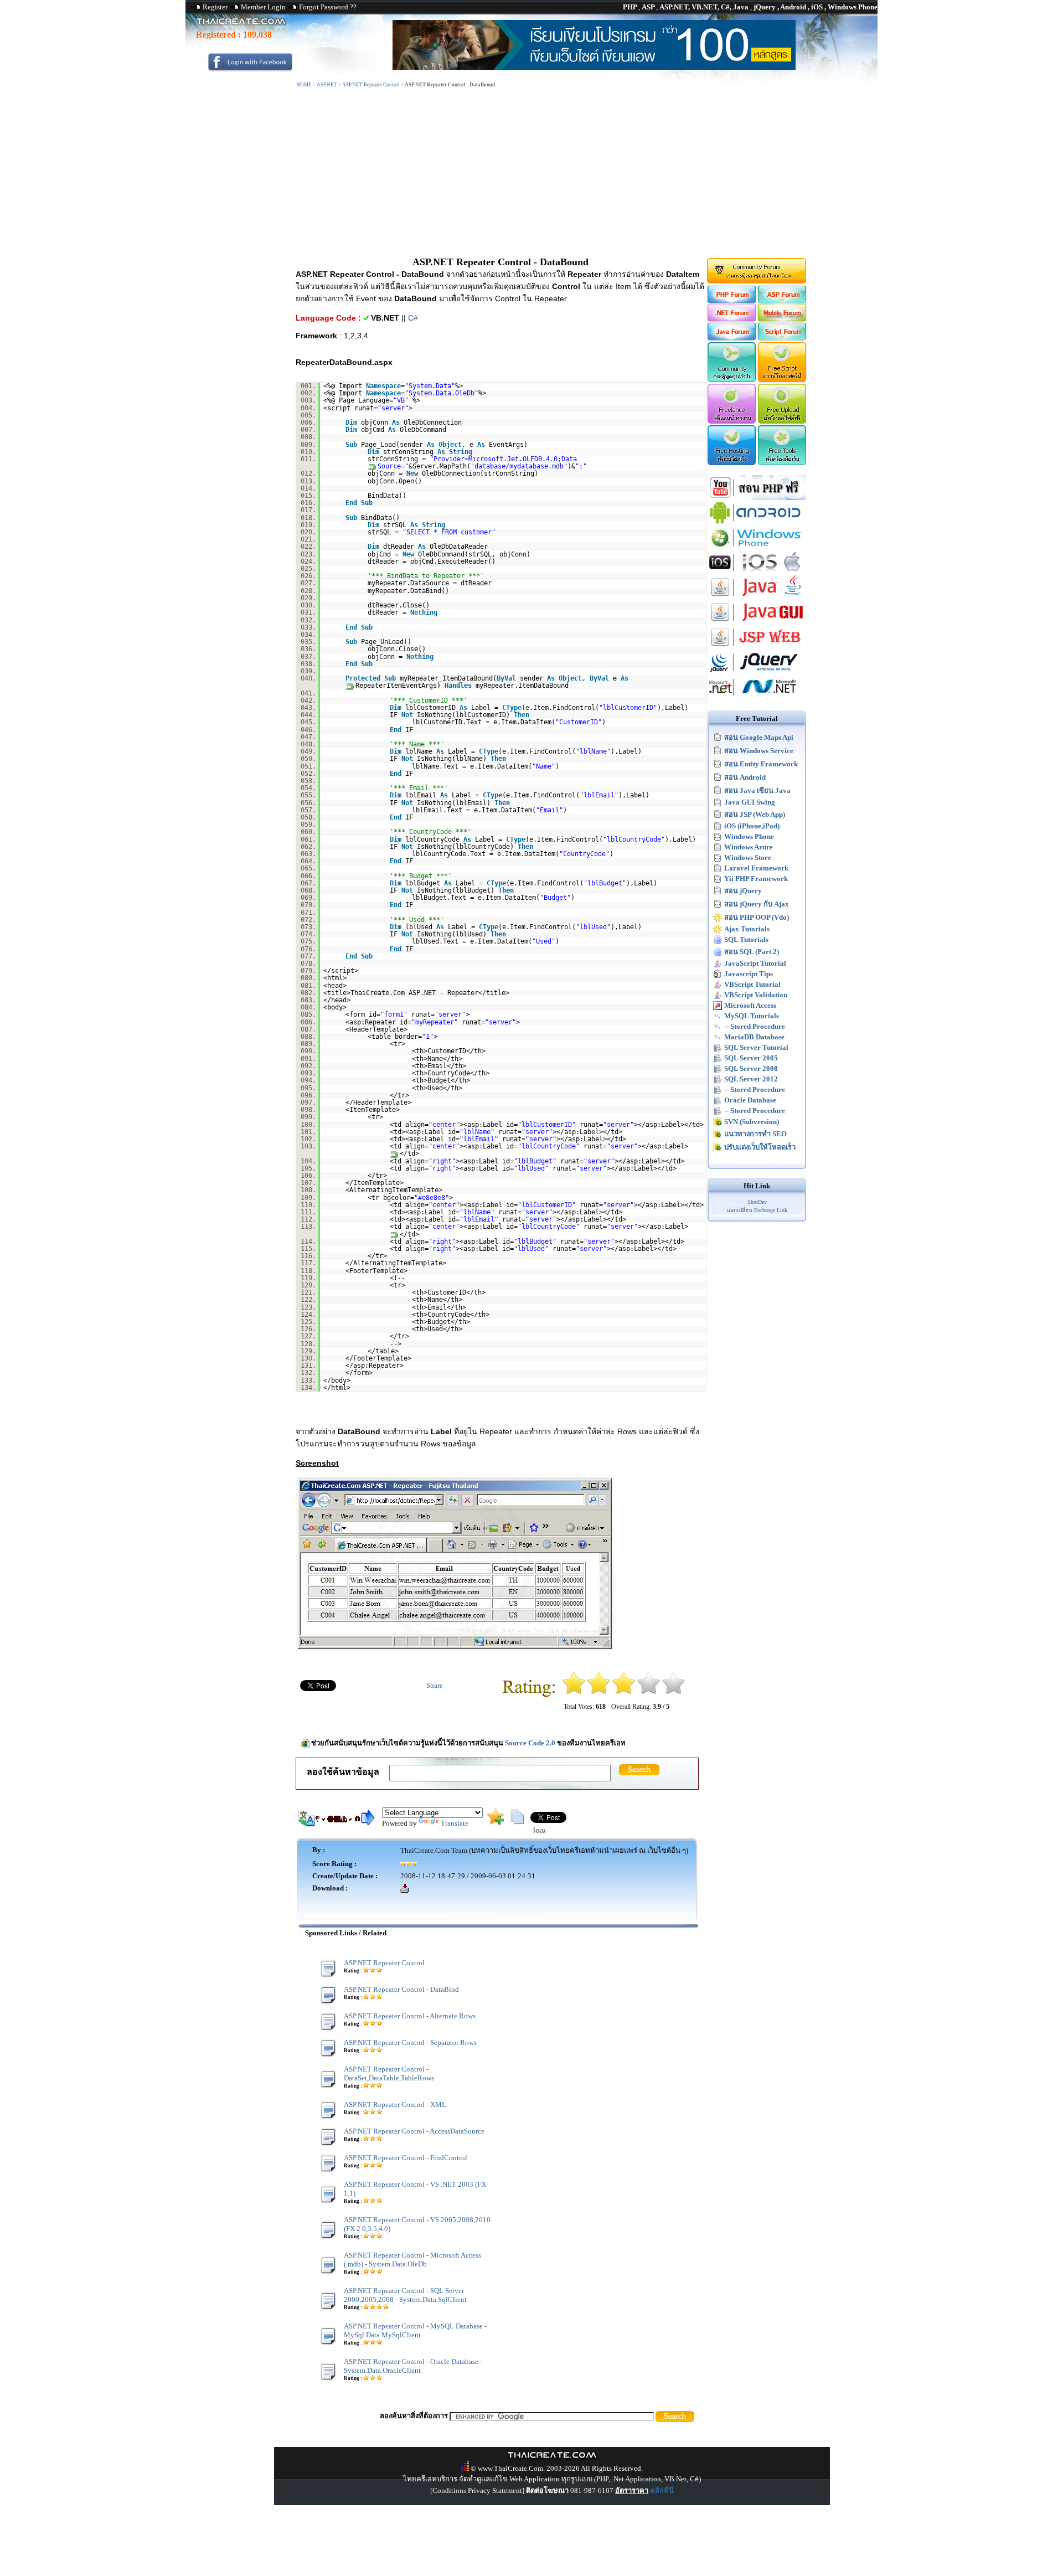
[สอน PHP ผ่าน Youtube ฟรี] (757, 498)
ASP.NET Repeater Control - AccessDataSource (414, 2131)
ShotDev (757, 1202)
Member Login (263, 7)
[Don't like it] (599, 1692)
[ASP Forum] (783, 301)
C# (413, 318)
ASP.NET (327, 85)
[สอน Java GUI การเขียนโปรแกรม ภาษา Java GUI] (757, 622)
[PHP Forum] (731, 301)
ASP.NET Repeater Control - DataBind (401, 1989)
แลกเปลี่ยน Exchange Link (757, 1210)
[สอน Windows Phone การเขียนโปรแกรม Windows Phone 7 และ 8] (757, 547)
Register (215, 7)
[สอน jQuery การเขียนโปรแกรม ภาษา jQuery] (757, 672)
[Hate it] (574, 1692)
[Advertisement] (531, 173)
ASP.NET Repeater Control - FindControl (406, 2158)
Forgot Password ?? (328, 7)
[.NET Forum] (731, 319)
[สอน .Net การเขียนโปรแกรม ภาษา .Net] (757, 697)
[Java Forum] (731, 338)
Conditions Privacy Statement (477, 2490)
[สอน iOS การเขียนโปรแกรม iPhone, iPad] (757, 572)
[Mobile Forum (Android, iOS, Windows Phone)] (783, 319)
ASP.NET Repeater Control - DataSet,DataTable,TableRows (389, 2073)
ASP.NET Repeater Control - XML (395, 2104)
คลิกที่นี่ (662, 2490)
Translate (455, 1823)
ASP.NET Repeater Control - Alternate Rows (410, 2016)
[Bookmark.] (496, 1822)
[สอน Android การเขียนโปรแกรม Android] (757, 522)
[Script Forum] (783, 338)
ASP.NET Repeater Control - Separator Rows (410, 2042)
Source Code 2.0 (530, 1743)
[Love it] (674, 1692)
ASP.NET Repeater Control (371, 85)
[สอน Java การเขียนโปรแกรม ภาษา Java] (757, 597)
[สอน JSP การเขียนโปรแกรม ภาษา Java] (757, 647)
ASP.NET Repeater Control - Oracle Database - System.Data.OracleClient (413, 2366)
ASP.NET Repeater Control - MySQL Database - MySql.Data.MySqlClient (415, 2330)
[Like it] (649, 1692)
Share (435, 1685)
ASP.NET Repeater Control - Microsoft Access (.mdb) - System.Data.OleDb (412, 2260)
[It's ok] (624, 1692)
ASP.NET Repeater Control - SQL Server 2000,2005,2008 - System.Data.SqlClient (405, 2295)
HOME (304, 85)
